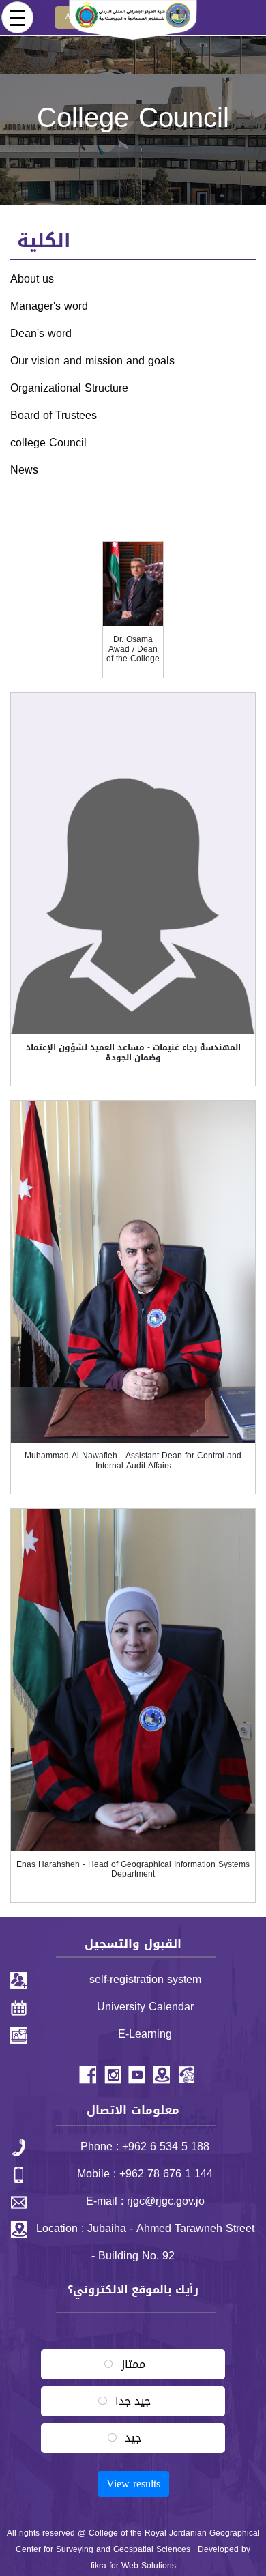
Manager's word (49, 306)
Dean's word (41, 333)
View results (133, 2484)
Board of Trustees (54, 415)
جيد (133, 2438)
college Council (48, 443)
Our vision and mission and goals (92, 361)
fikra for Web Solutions (133, 2566)
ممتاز (133, 2364)
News (24, 470)
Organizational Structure (69, 388)
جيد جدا (133, 2401)
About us (32, 279)
